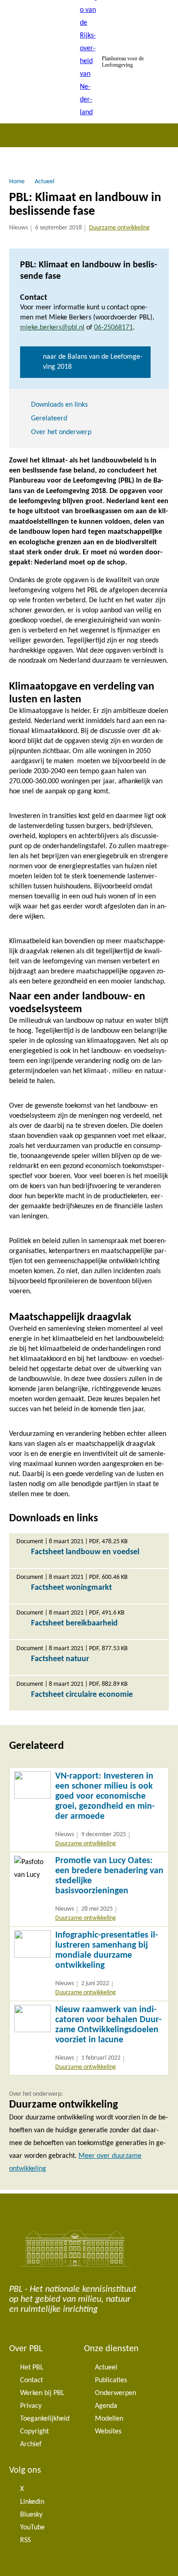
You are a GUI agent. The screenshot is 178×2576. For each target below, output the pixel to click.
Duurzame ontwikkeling (119, 228)
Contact (31, 2380)
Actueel (106, 2368)
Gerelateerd (49, 419)
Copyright (34, 2432)
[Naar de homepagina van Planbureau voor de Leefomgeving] (89, 62)
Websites (108, 2432)
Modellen (109, 2419)
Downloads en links (59, 405)
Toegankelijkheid (45, 2419)
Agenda (106, 2406)
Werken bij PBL (42, 2393)
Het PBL (32, 2368)
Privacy (31, 2406)
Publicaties (111, 2380)
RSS (25, 2540)
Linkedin (32, 2502)
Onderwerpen (115, 2393)
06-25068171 (113, 328)
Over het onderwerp (61, 432)
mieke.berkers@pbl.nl (52, 328)
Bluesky (31, 2515)
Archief (31, 2444)
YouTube (32, 2528)
